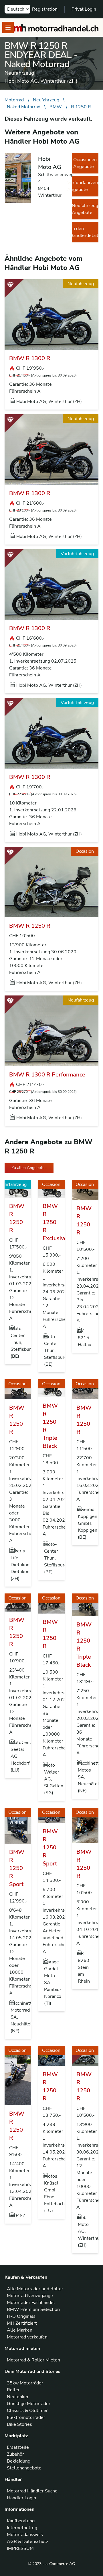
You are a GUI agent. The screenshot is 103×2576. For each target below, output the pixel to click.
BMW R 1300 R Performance (47, 1075)
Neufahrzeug (46, 100)
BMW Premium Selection (33, 2309)
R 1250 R (81, 107)
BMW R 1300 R (30, 358)
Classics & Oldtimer (27, 2411)
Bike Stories (19, 2424)
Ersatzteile (18, 2447)
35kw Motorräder (25, 2383)
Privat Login (84, 9)
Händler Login (21, 2498)
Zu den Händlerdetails (85, 232)
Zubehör (15, 2454)
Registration (45, 9)
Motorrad (14, 100)
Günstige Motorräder (29, 2404)
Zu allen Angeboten (29, 1168)
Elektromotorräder (26, 2417)
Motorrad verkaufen (27, 2337)
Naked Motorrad (24, 107)
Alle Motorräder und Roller (35, 2289)
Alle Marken (20, 2330)
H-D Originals (21, 2316)
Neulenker (18, 2397)
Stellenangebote (24, 2468)
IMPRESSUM (20, 2548)
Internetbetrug (22, 2528)
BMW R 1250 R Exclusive (55, 1222)
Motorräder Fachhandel (31, 2303)
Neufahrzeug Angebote (85, 209)
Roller (13, 2390)
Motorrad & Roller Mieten (33, 2360)
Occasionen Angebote (85, 163)
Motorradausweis (25, 2535)
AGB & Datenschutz (27, 2542)
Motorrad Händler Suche (32, 2491)
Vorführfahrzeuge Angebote (85, 186)
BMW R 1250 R (30, 926)
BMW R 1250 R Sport (17, 1868)
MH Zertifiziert (22, 2323)
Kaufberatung (21, 2521)
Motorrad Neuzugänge (30, 2296)
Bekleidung (19, 2461)
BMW (56, 107)
